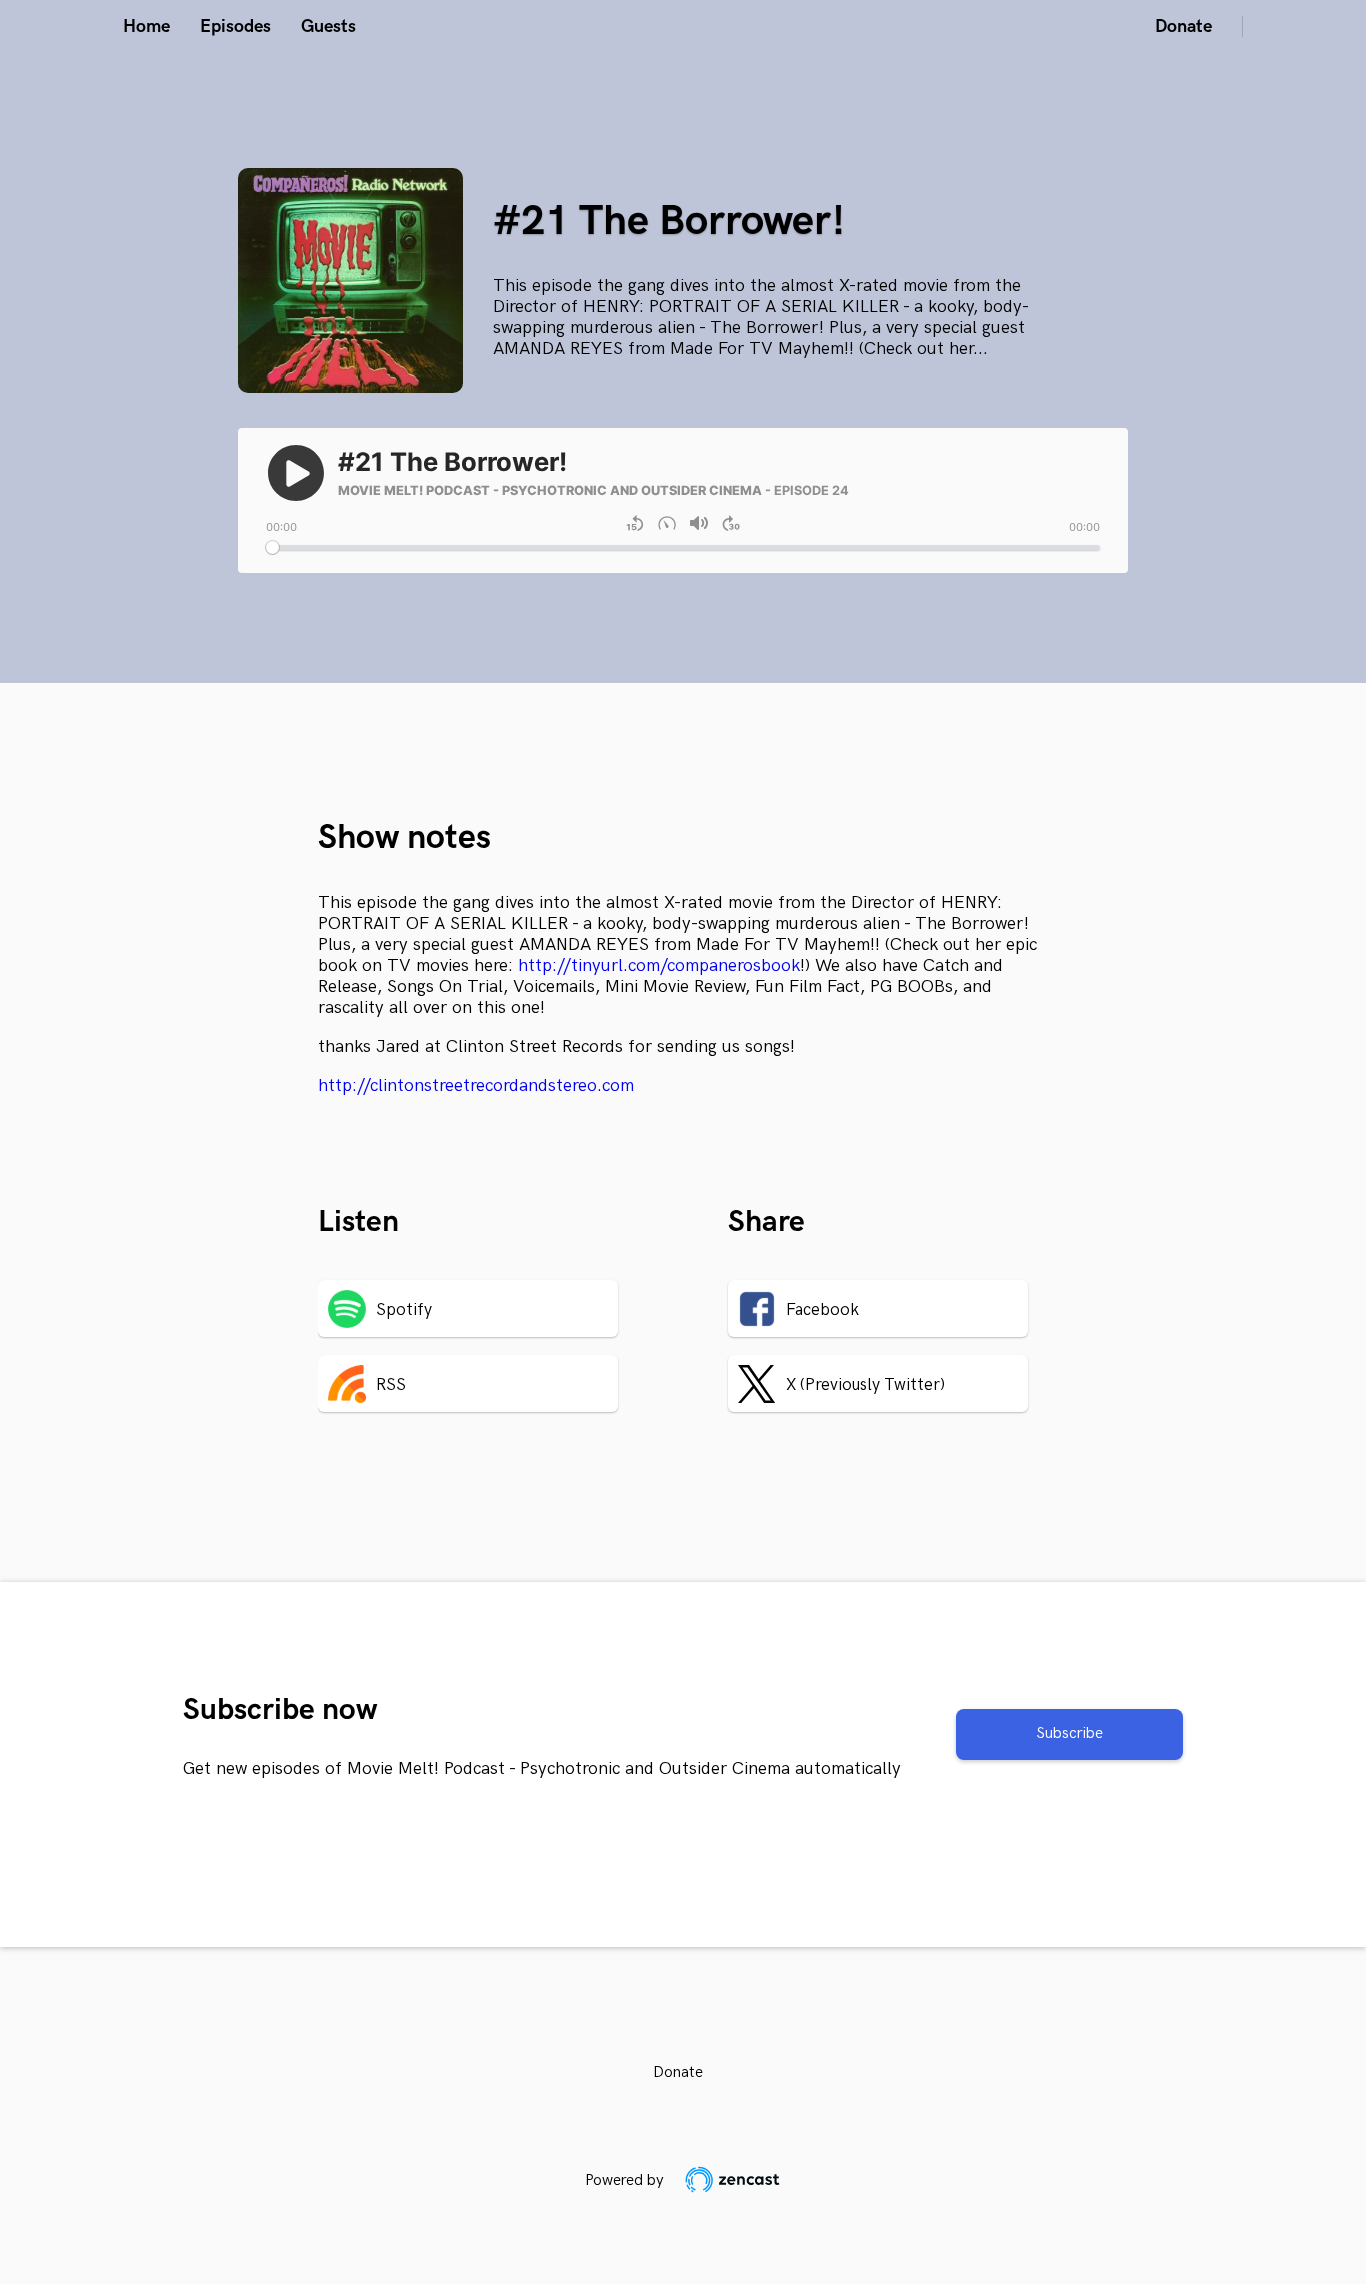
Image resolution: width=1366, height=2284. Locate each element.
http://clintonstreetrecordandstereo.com (476, 1085)
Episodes (235, 26)
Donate (1183, 26)
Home (146, 26)
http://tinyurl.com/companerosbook (659, 965)
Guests (328, 26)
